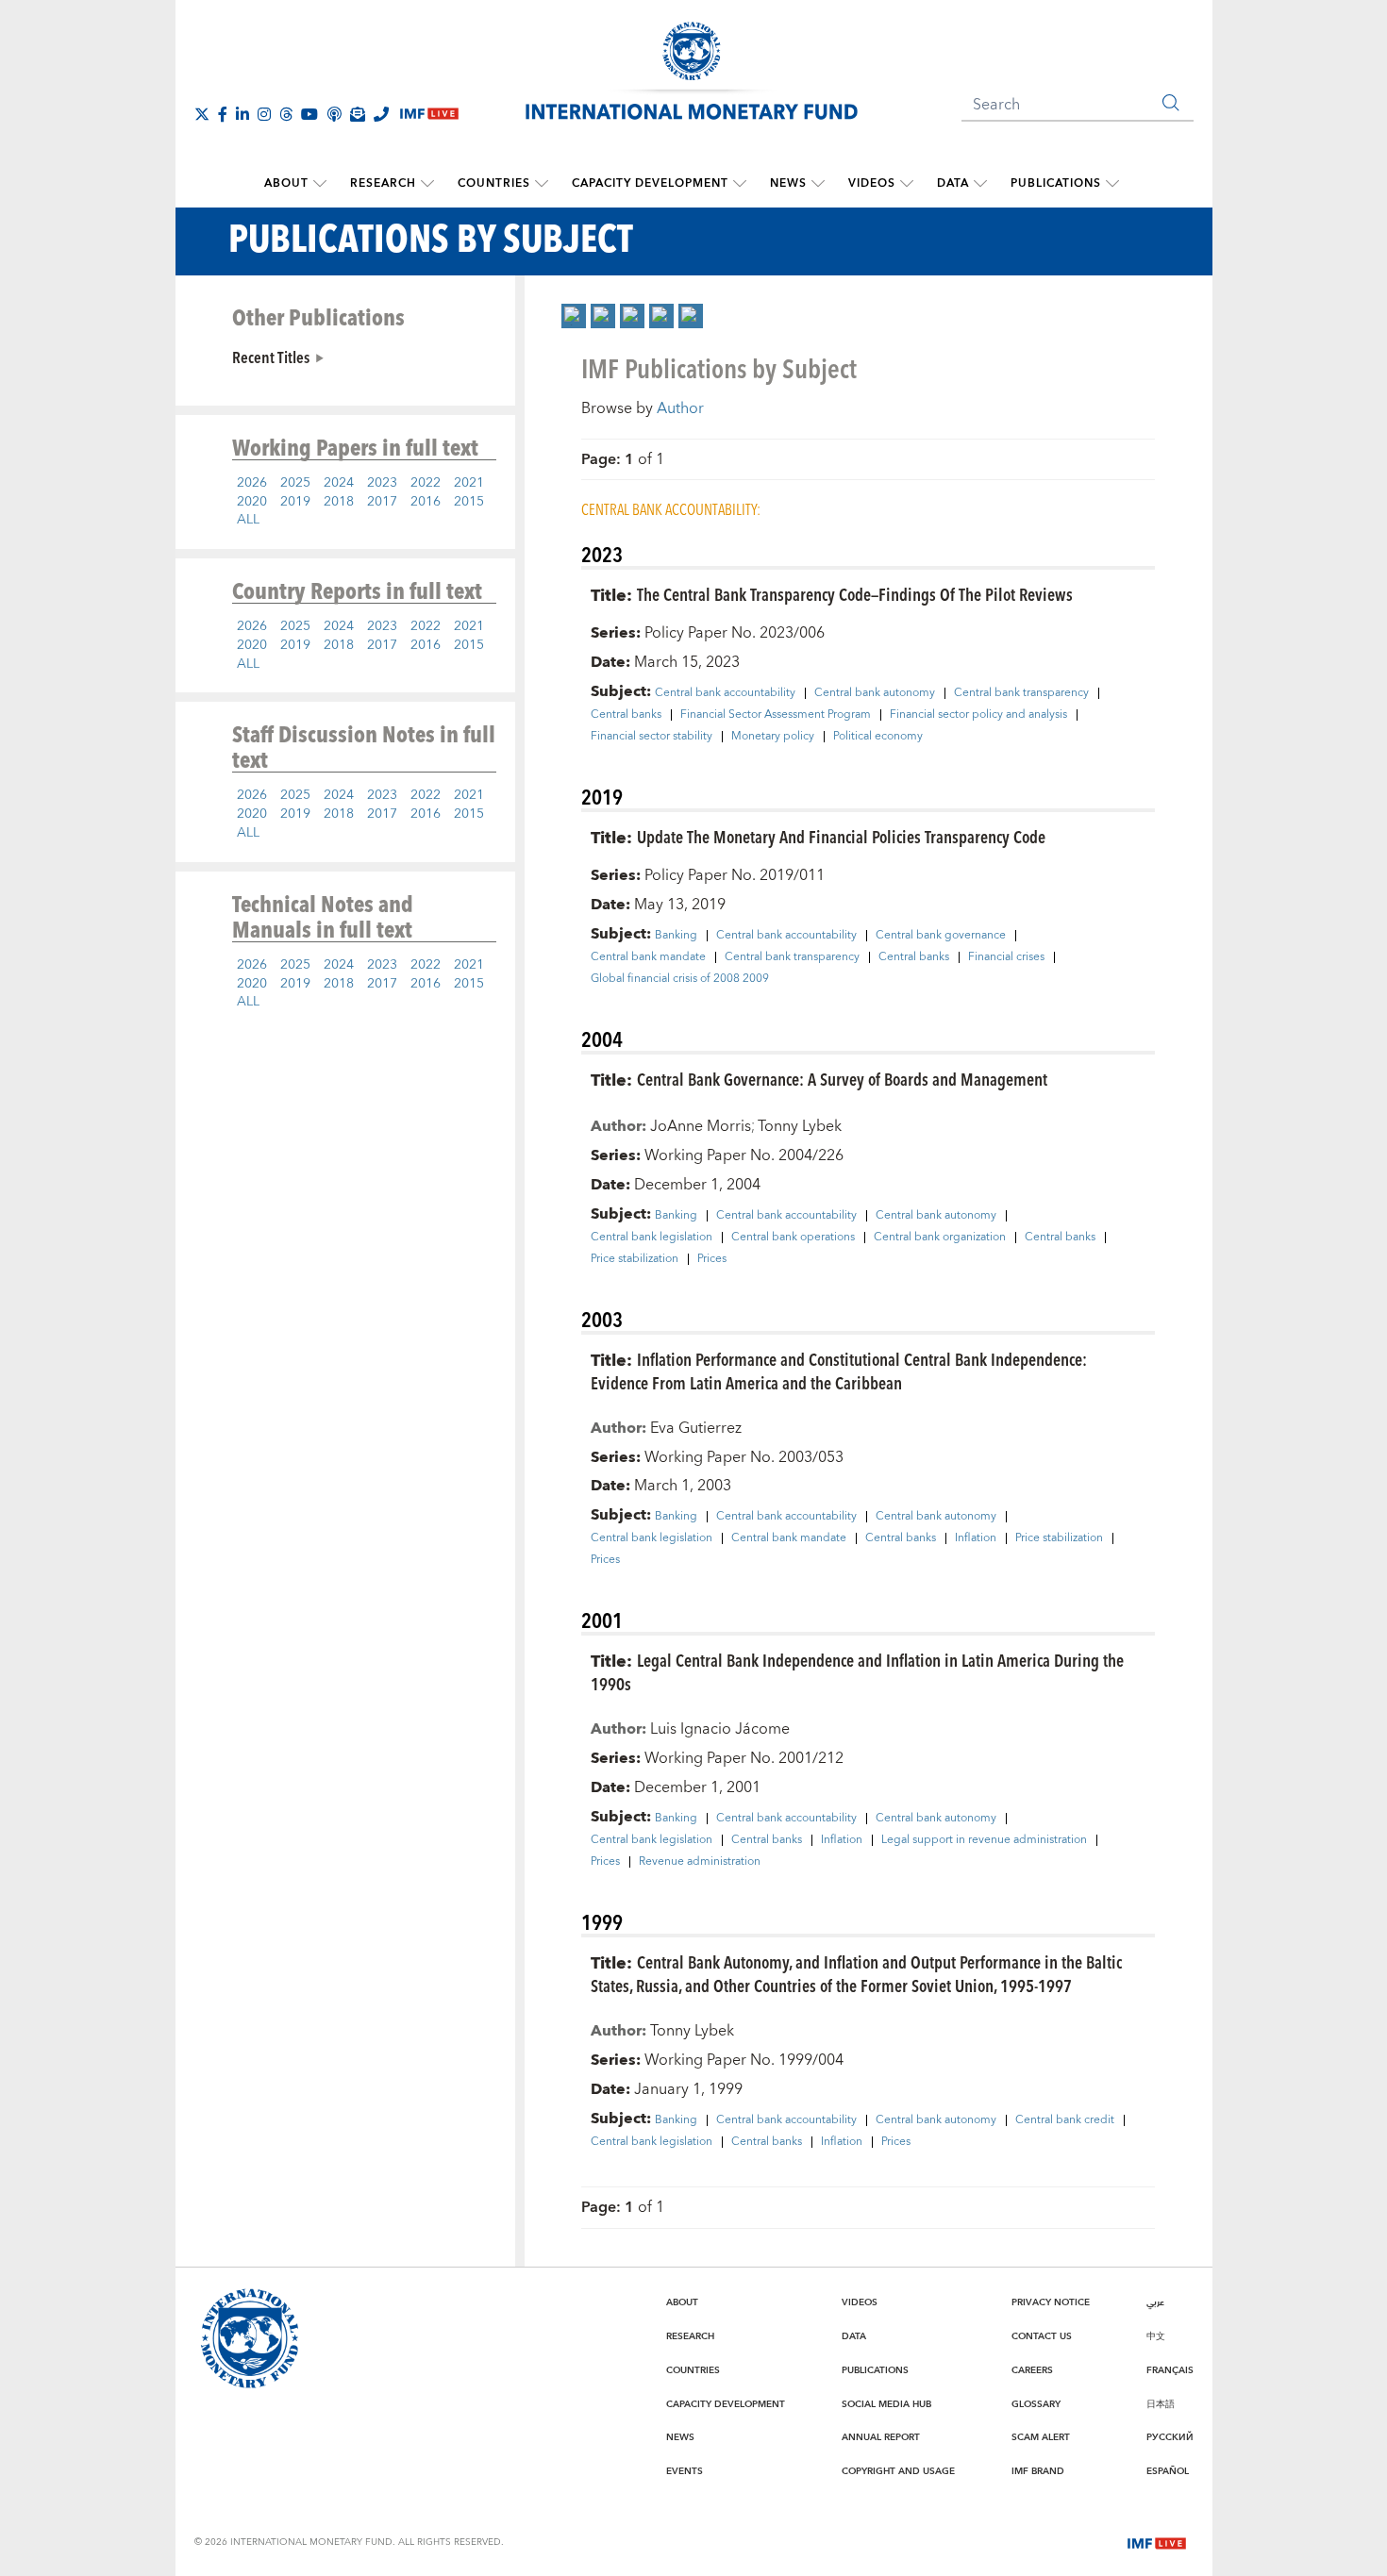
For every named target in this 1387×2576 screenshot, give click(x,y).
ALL (248, 520)
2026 (252, 483)
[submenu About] (320, 184)
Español (1168, 2471)
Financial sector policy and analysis (978, 715)
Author (680, 408)
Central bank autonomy (875, 693)
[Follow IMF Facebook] (223, 114)
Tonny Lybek (800, 1126)
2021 (469, 483)
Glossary (1036, 2404)
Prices (712, 1259)
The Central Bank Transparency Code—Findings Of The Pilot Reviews (855, 594)
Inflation (976, 1538)
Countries (494, 183)
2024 (339, 483)
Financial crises (1006, 957)
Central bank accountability (725, 693)
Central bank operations (793, 1238)
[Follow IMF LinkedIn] (242, 114)
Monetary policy (773, 737)
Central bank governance (941, 936)
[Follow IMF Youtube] (309, 114)
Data (953, 183)
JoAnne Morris (701, 1126)
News (788, 183)
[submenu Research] (427, 184)
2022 (426, 483)
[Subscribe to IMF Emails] (358, 114)
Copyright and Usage (898, 2471)
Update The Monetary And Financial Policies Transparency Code (841, 836)
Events (685, 2471)
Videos (872, 183)
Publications (1056, 183)
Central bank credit (1065, 2120)
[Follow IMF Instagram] (264, 114)
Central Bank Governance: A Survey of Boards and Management (842, 1079)
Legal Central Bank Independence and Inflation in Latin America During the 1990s (857, 1671)
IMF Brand (1038, 2471)
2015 (469, 502)
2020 (252, 502)
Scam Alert (1041, 2437)
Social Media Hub (886, 2404)
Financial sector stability (652, 737)
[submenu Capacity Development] (740, 184)
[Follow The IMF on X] (202, 114)
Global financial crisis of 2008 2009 (680, 979)
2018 (339, 502)
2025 (295, 483)
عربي (1155, 2302)
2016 (426, 502)
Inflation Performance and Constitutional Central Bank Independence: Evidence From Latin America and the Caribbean (839, 1371)
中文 (1156, 2336)
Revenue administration (700, 1862)
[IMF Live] (1157, 2541)
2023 (382, 483)
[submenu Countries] (542, 184)
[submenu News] (818, 184)
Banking (676, 936)
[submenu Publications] (1112, 184)
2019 (295, 502)
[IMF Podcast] (334, 114)
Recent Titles (271, 357)
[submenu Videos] (907, 184)
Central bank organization (940, 1238)
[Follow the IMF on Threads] (286, 114)
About (286, 183)
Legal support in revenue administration (984, 1840)
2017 (382, 502)
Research (383, 183)
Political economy (878, 737)
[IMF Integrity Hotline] (381, 114)
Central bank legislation (652, 1238)
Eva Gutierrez (696, 1428)
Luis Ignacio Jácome (720, 1729)
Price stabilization (635, 1259)
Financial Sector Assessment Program (776, 715)
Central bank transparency (1021, 693)
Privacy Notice (1051, 2302)
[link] (574, 316)
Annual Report (881, 2437)
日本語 (1161, 2404)
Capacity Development (650, 183)
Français (1170, 2370)
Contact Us (1042, 2336)
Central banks (626, 715)
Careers (1032, 2370)
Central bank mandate (648, 957)
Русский (1170, 2437)
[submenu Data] (980, 184)
